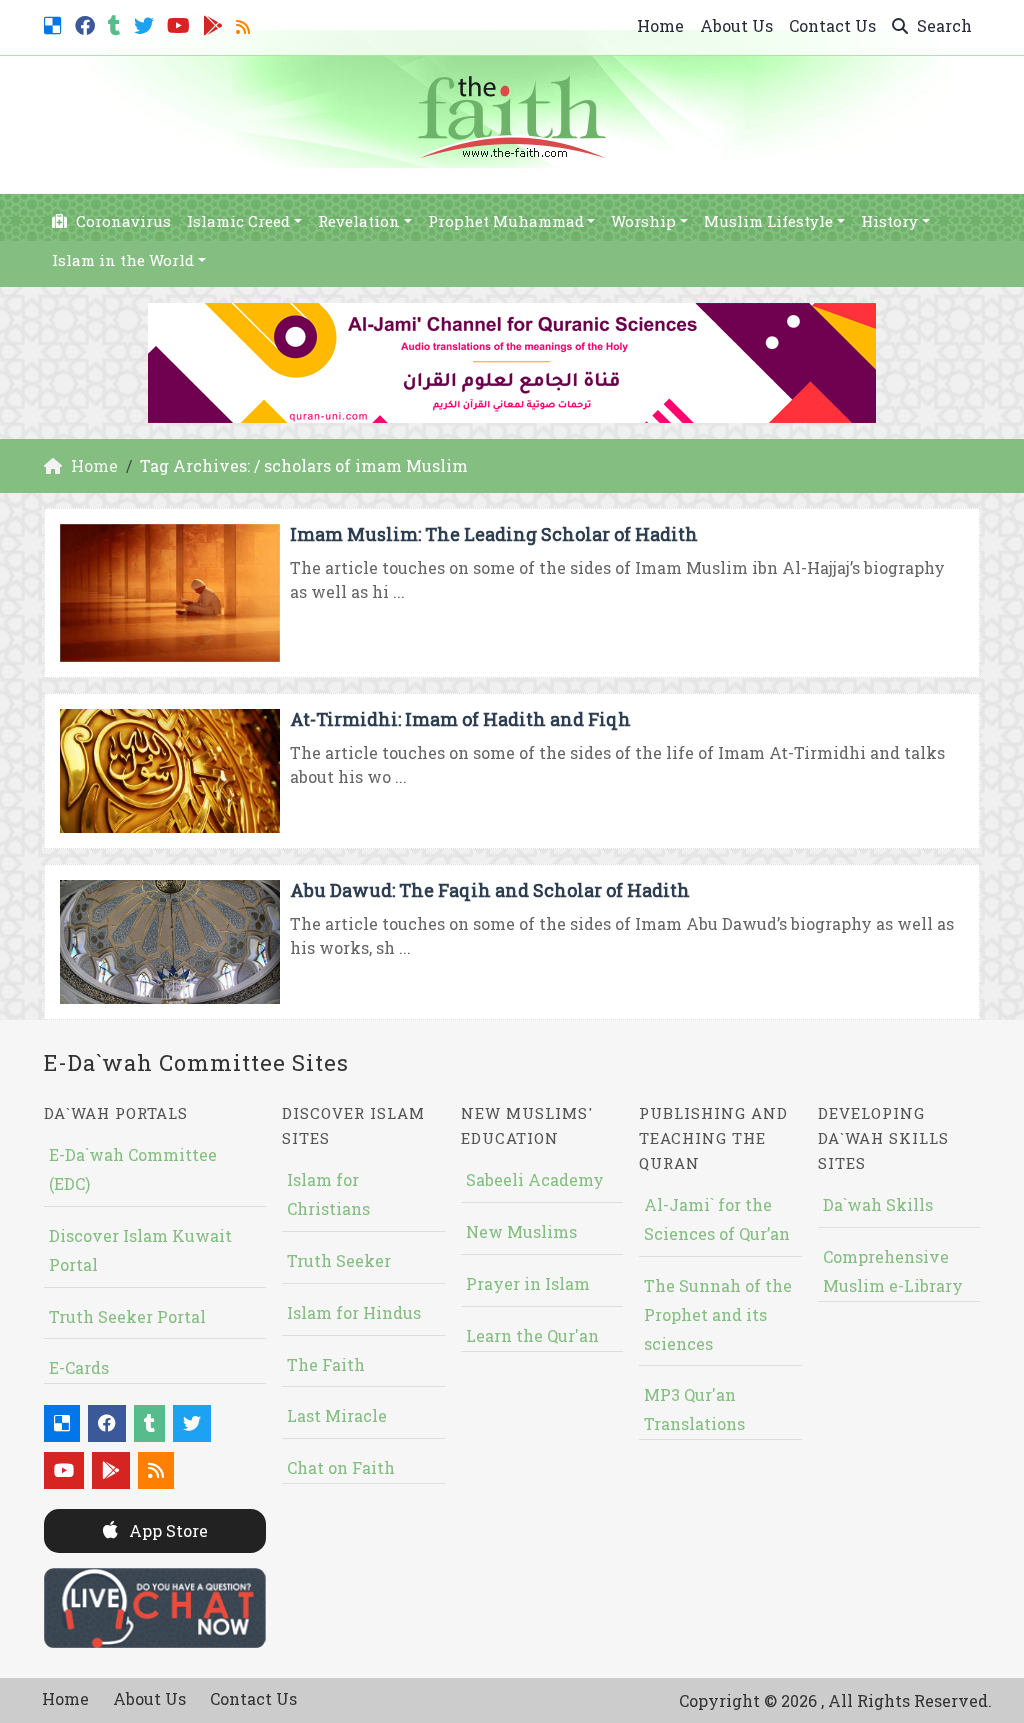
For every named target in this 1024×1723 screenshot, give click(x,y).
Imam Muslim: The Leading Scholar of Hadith (494, 534)
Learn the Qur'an (532, 1335)
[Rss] (245, 23)
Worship (643, 221)
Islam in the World (123, 260)
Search (942, 25)
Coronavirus (121, 221)
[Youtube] (181, 23)
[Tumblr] (117, 23)
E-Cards (79, 1367)
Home (660, 25)
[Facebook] (87, 23)
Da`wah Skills (878, 1204)
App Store (166, 1530)
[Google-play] (215, 23)
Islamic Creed (238, 221)
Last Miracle (337, 1415)
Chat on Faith (341, 1467)
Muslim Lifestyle (768, 221)
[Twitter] (146, 23)
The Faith (326, 1364)
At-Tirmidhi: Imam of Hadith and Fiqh (460, 719)
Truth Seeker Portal (127, 1316)
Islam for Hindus (354, 1312)
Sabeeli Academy (535, 1179)
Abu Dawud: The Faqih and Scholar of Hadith (490, 890)
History (889, 221)
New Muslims (521, 1231)
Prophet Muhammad (506, 221)
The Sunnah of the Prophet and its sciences (718, 1314)
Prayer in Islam (528, 1283)
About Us (736, 25)
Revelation (359, 221)
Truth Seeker (339, 1260)
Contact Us (832, 25)
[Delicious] (55, 23)
